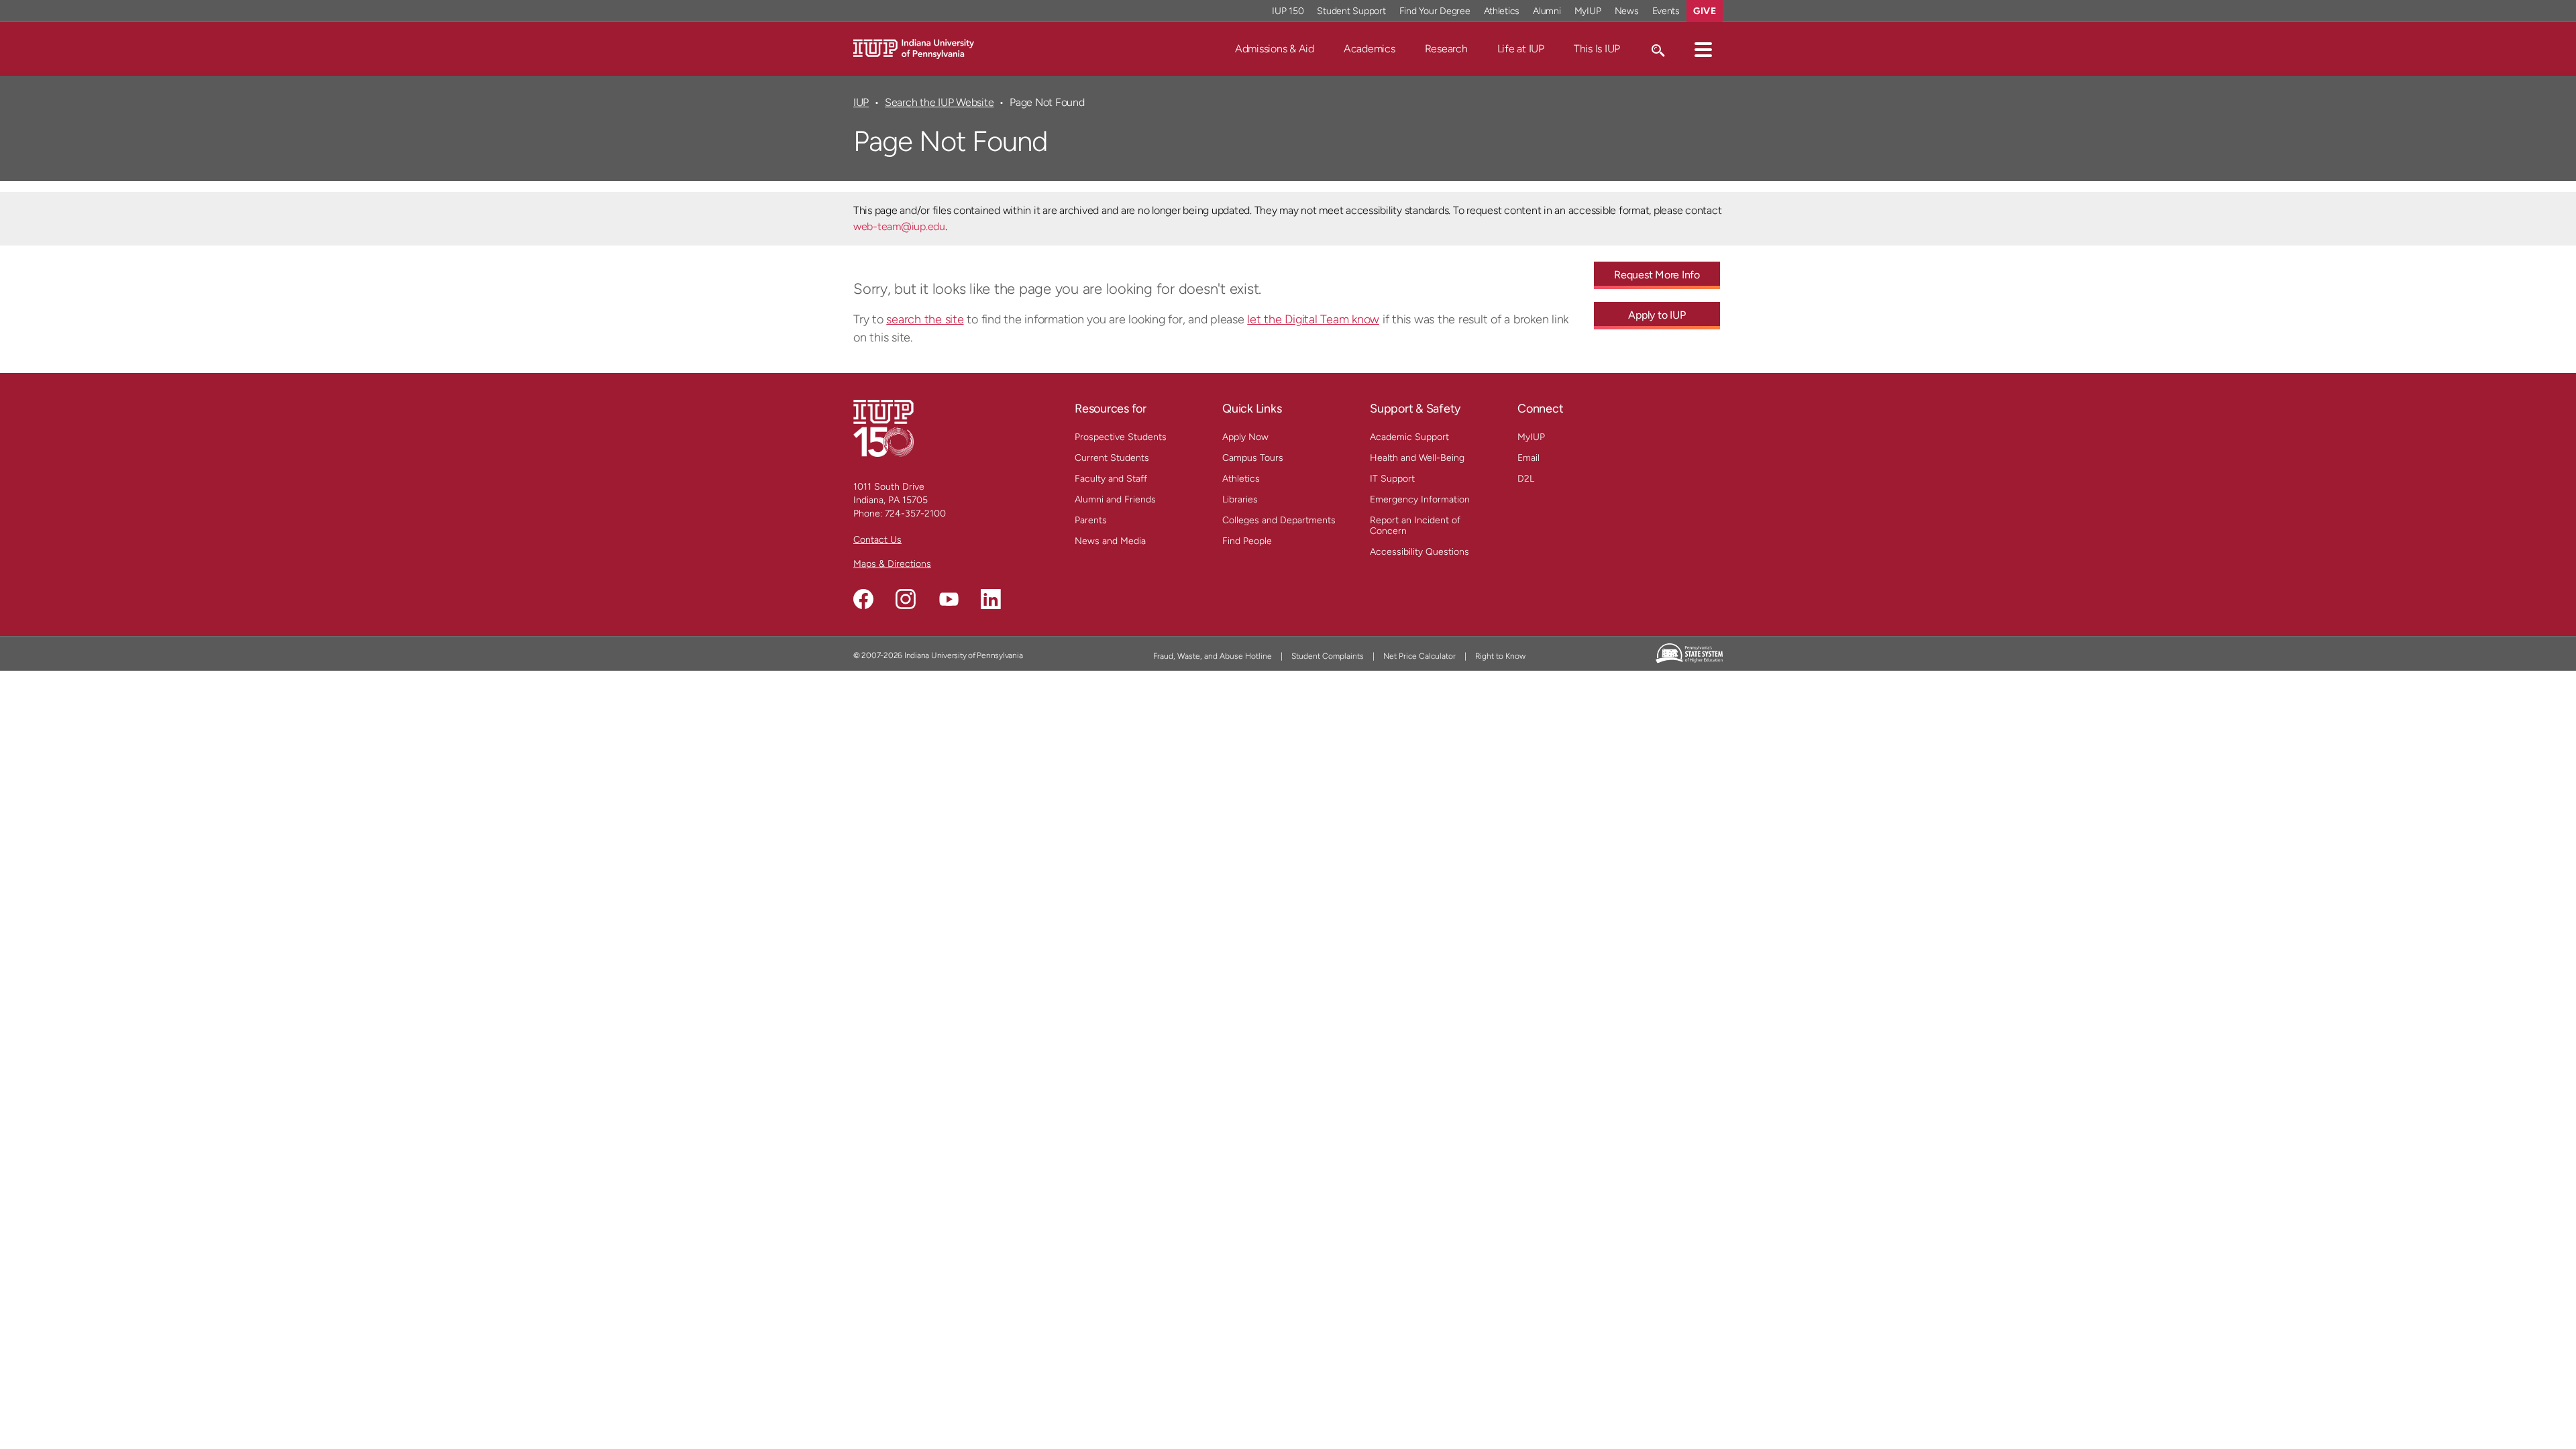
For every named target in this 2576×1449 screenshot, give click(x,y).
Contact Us (877, 540)
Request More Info (1657, 275)
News (1627, 11)
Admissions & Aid (1275, 49)
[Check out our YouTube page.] (949, 599)
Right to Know (1500, 656)
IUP (861, 102)
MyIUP (1588, 11)
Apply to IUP (1657, 315)
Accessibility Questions (1419, 552)
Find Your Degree (1435, 11)
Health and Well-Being (1417, 458)
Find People (1247, 541)
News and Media (1110, 541)
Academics (1370, 49)
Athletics (1502, 11)
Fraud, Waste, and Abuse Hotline (1213, 656)
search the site (925, 319)
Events (1666, 11)
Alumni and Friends (1115, 499)
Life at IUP (1521, 49)
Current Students (1112, 458)
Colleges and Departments (1279, 520)
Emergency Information (1420, 499)
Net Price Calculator (1419, 656)
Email (1528, 458)
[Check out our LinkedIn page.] (991, 599)
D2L (1526, 479)
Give (1705, 11)
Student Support (1351, 11)
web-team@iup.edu (899, 226)
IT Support (1392, 479)
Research (1446, 49)
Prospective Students (1121, 437)
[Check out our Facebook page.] (863, 599)
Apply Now (1245, 437)
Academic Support (1409, 437)
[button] (1703, 49)
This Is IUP (1597, 49)
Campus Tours (1253, 458)
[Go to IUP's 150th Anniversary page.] (883, 428)
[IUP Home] (914, 48)
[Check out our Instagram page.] (906, 599)
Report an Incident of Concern (1415, 526)
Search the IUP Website (939, 102)
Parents (1091, 520)
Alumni (1547, 11)
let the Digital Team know (1313, 319)
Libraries (1240, 499)
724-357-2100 (915, 514)
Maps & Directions (892, 564)
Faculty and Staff (1111, 479)
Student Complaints (1328, 656)
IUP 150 (1288, 11)
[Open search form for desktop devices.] (1657, 49)
